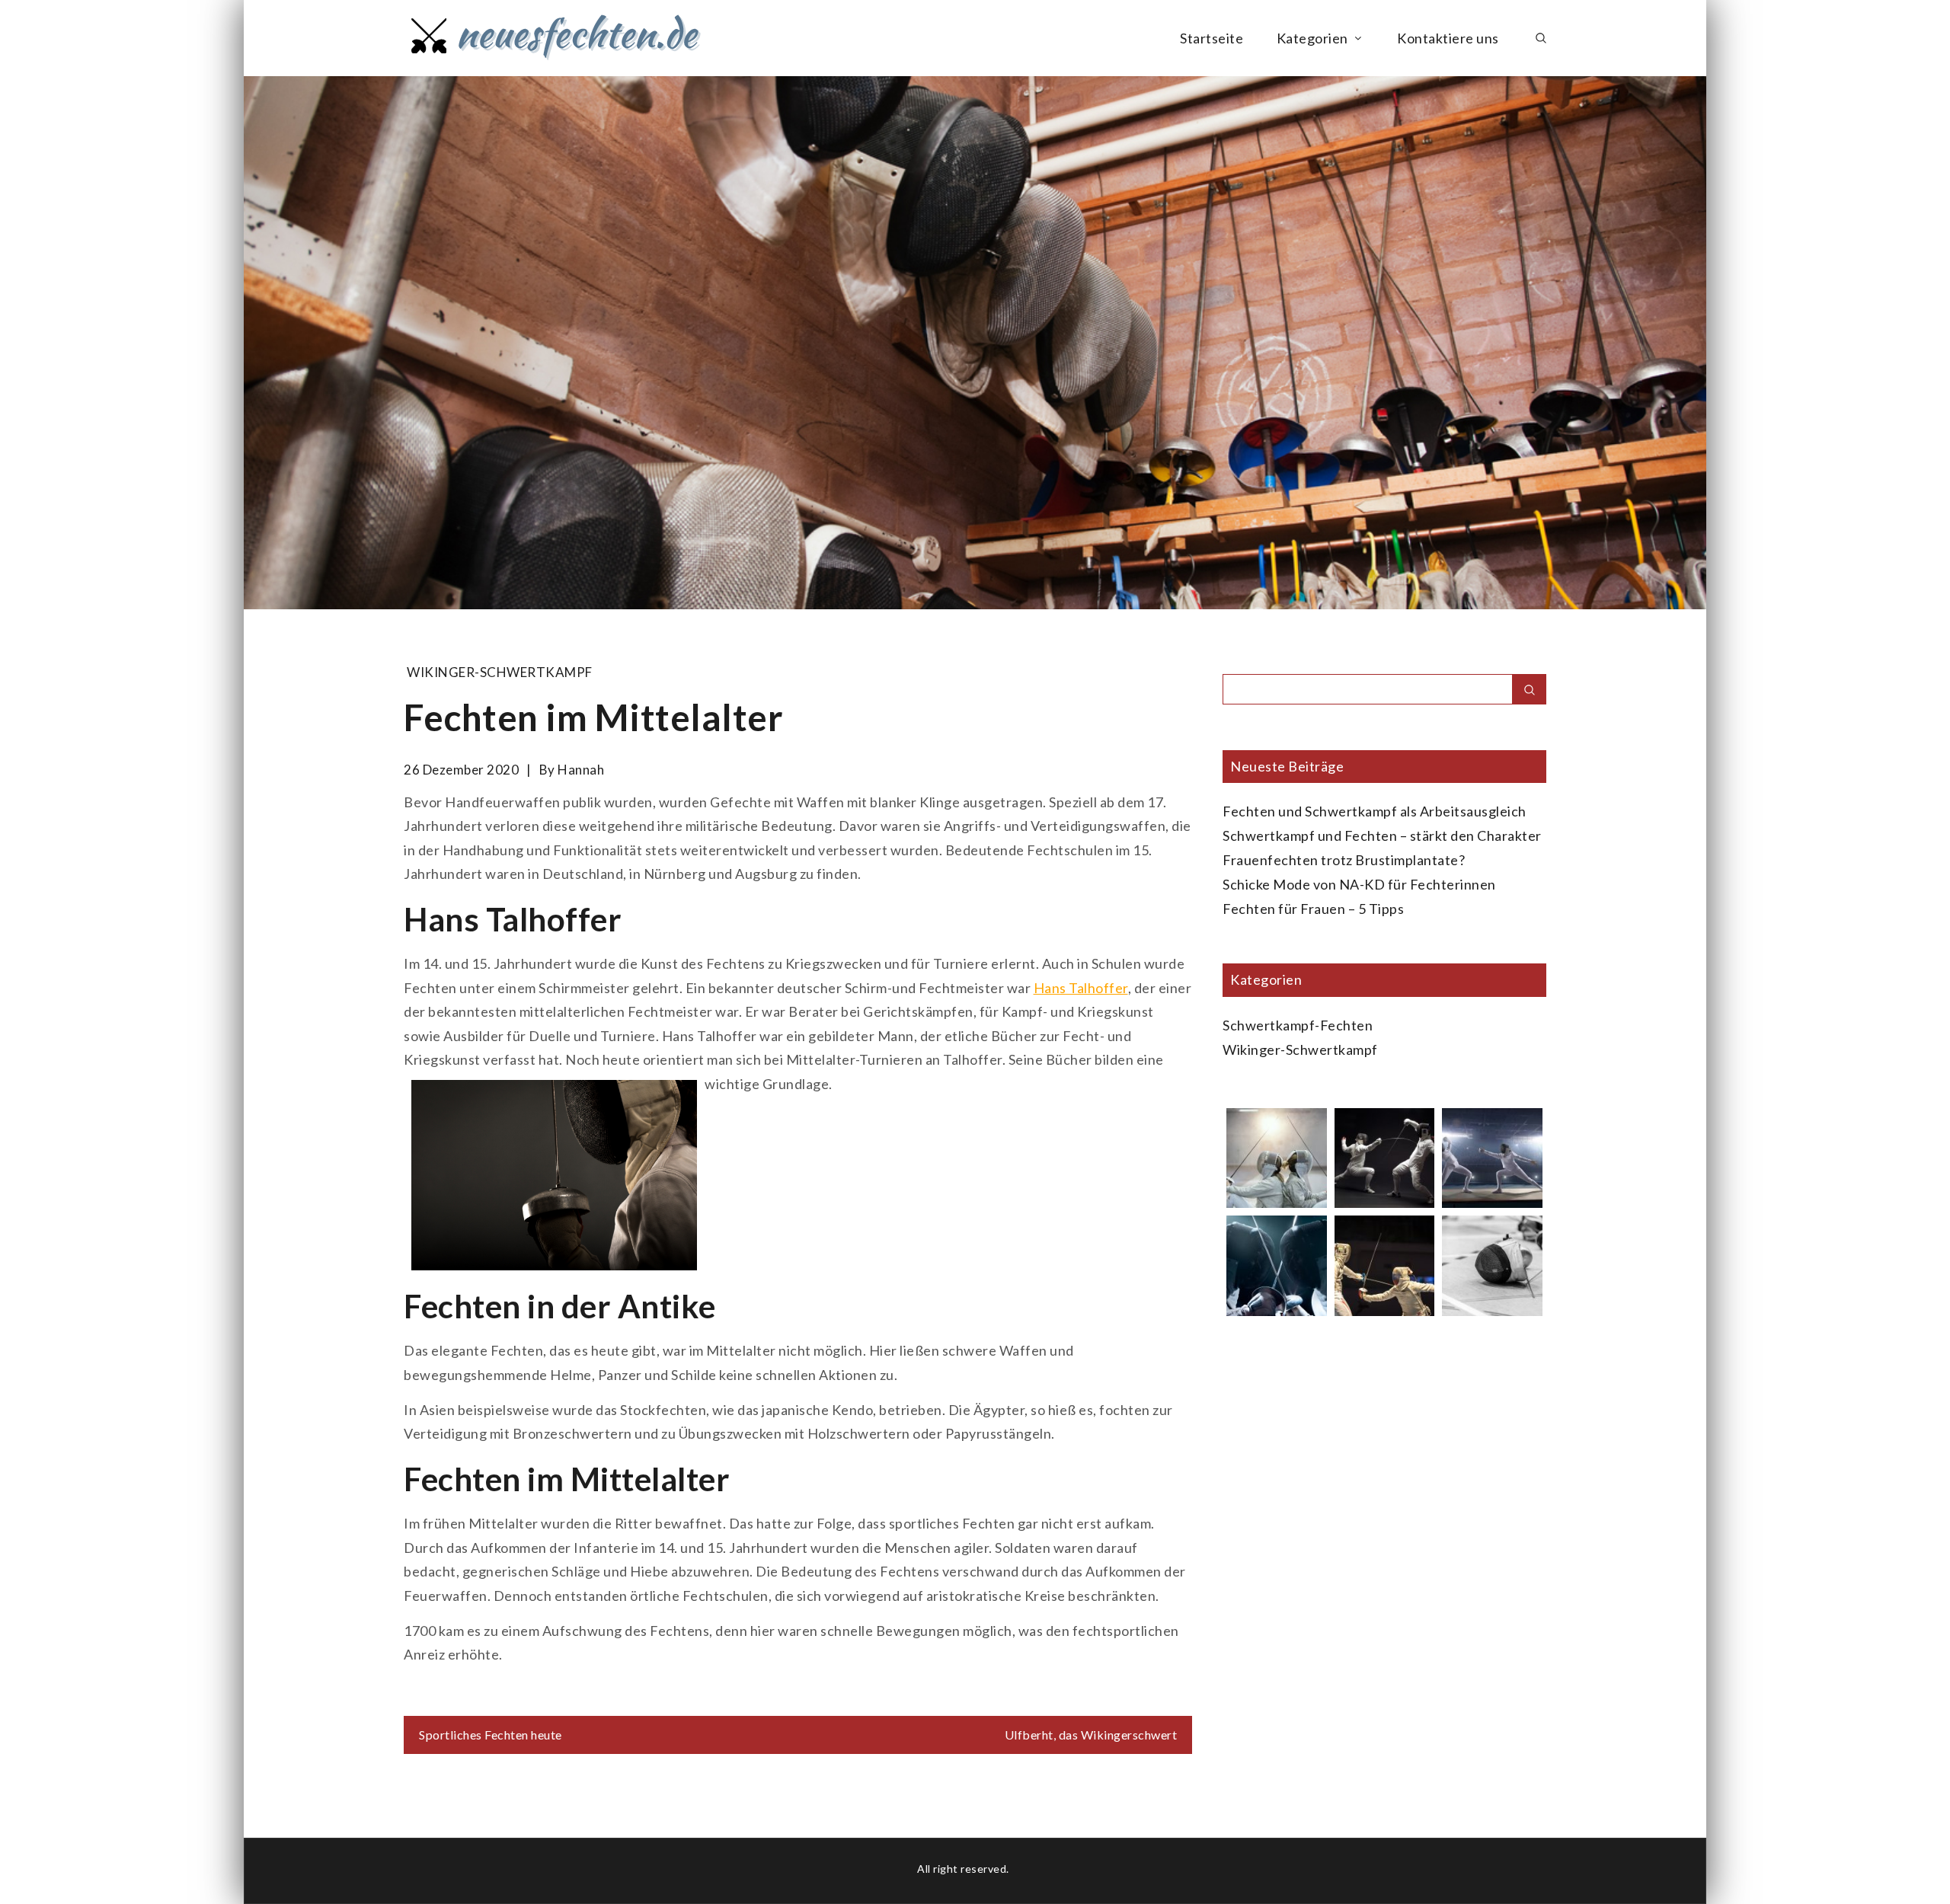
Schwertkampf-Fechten (1298, 1025)
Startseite (1212, 38)
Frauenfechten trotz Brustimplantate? (1344, 860)
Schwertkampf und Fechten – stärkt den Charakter (1382, 835)
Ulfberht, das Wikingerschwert (1091, 1735)
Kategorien (1312, 38)
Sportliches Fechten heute (491, 1735)
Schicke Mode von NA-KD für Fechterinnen (1359, 884)
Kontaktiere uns (1448, 38)
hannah (581, 770)
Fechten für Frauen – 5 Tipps (1313, 909)
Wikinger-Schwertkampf (500, 672)
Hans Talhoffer (1081, 988)
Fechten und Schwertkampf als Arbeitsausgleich (1375, 811)
